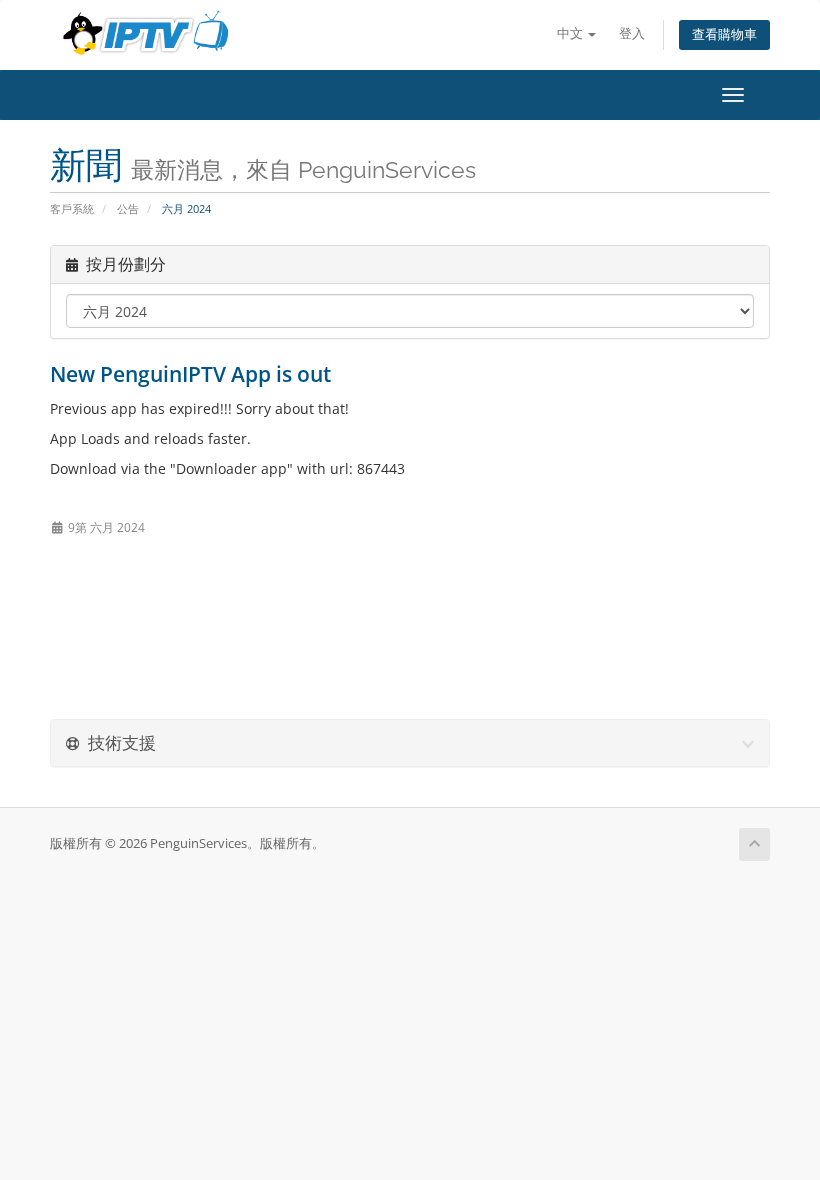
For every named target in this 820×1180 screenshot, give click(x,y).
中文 (571, 33)
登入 (632, 33)
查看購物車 (724, 34)
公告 (128, 208)
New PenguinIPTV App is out (190, 374)
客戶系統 (72, 208)
